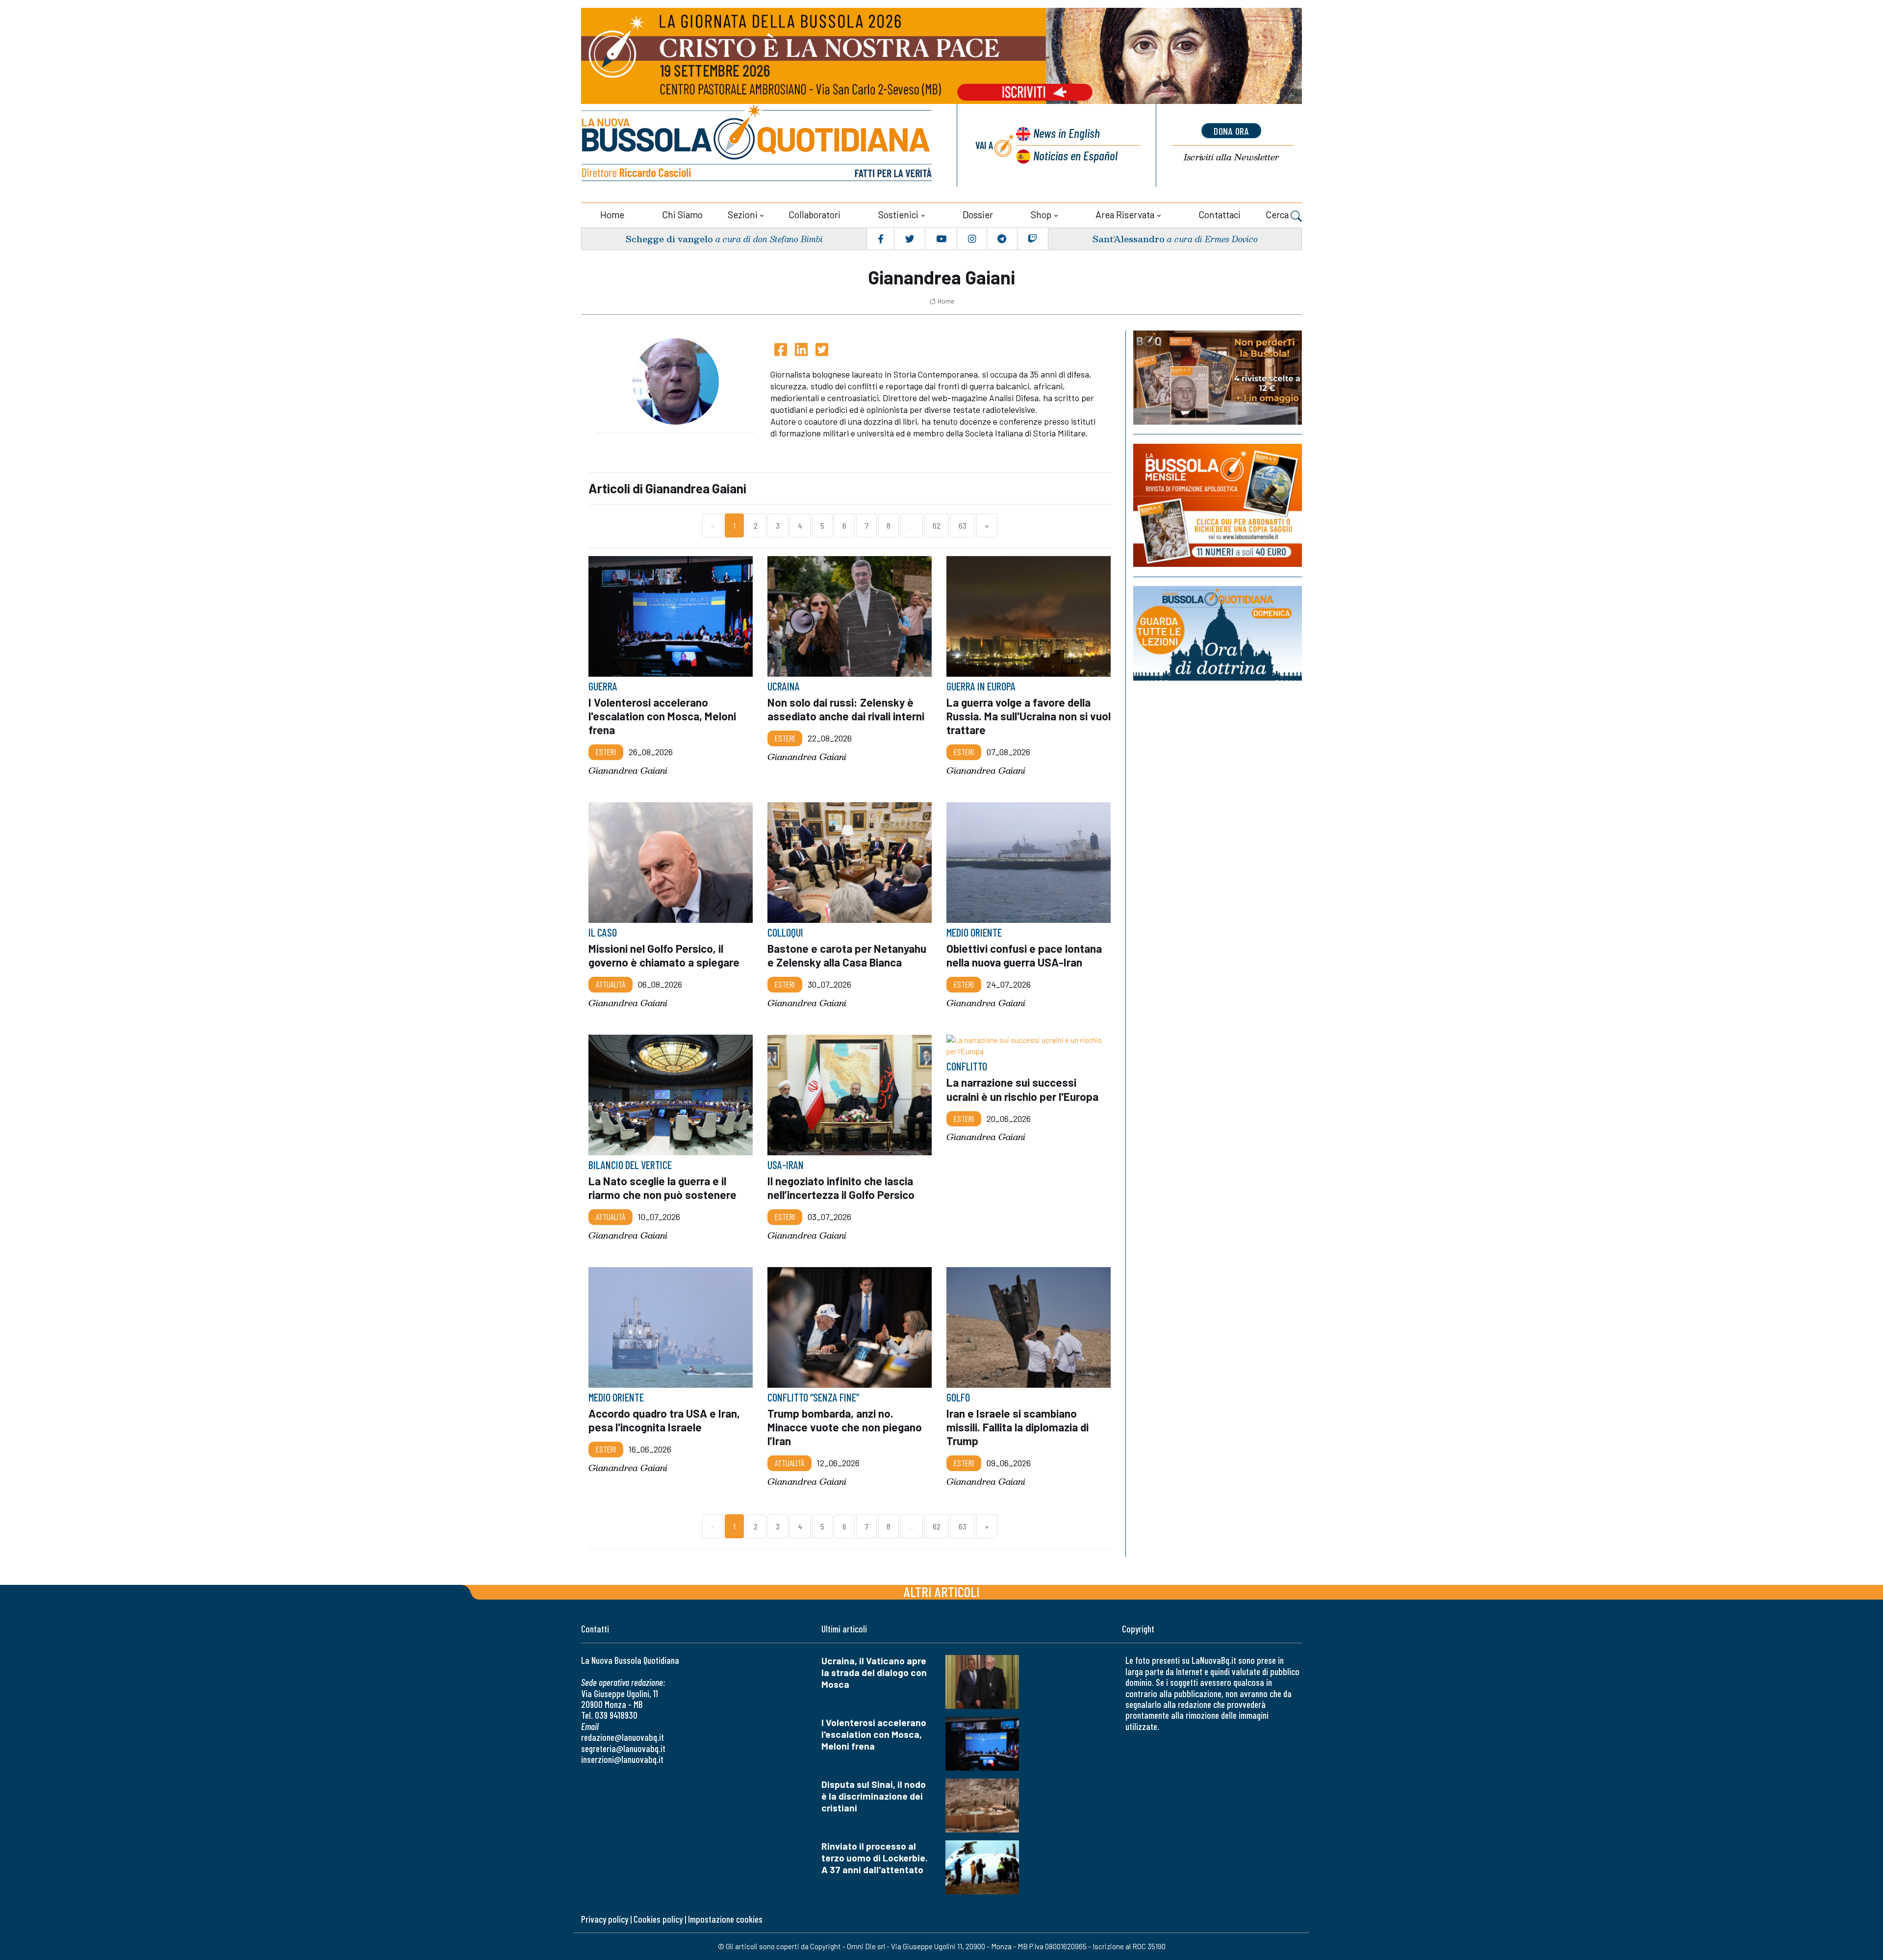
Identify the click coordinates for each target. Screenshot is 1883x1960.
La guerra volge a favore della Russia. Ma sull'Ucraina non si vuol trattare (1029, 716)
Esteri (606, 752)
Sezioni (743, 215)
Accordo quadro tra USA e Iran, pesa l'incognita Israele (664, 1420)
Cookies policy (658, 1919)
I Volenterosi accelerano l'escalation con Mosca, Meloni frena (662, 716)
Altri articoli (942, 1591)
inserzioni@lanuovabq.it (622, 1759)
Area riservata (1125, 215)
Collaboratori (814, 215)
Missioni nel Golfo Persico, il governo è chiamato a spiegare (664, 955)
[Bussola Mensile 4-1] (1218, 378)
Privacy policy (605, 1919)
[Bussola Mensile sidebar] (1218, 505)
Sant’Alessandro (1128, 239)
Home (612, 215)
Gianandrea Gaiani (628, 771)
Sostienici (898, 215)
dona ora (1231, 131)
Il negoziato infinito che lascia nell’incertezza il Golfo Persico (841, 1188)
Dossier (978, 215)
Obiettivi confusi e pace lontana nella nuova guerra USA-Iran (1024, 955)
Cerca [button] (1278, 215)
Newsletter (1231, 157)
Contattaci (1220, 215)
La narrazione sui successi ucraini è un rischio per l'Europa (1022, 1089)
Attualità (611, 984)
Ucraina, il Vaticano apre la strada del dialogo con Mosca (874, 1672)
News (1067, 133)
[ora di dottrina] (1218, 633)
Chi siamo (682, 215)
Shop (1041, 215)
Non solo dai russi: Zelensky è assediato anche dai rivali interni (846, 709)
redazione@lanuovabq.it (623, 1737)
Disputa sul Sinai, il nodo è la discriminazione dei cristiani (874, 1796)
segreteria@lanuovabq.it (623, 1748)
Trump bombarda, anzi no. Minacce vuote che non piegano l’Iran (845, 1427)
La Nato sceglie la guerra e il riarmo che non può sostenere (662, 1188)
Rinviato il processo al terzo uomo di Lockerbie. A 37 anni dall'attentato (875, 1858)
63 (963, 525)
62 (937, 525)
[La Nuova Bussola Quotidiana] (758, 145)
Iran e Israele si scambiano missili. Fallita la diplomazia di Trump (1018, 1427)
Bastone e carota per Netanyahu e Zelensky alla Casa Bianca (847, 955)
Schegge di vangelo (669, 239)
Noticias (1075, 155)
